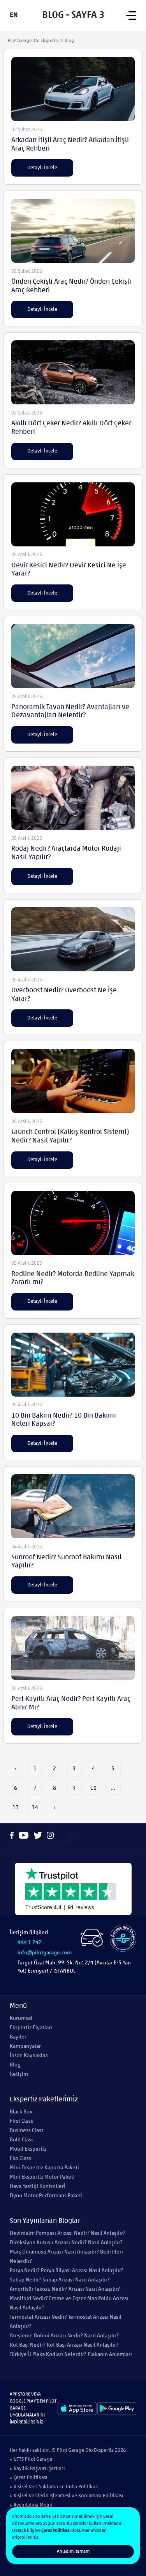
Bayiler (18, 2037)
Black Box (21, 2112)
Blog (15, 2065)
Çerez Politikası (31, 2478)
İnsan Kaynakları (29, 2056)
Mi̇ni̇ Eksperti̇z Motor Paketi (42, 2177)
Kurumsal (21, 2019)
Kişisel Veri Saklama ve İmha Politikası (56, 2487)
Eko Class (20, 2159)
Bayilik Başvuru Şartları (39, 2469)
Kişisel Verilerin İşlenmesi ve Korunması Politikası (69, 2496)
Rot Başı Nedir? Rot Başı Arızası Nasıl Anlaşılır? (64, 2345)
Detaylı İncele (42, 168)
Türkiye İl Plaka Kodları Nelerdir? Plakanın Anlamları (71, 2355)
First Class (21, 2121)
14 (35, 1808)
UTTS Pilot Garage (33, 2459)
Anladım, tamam (73, 2552)
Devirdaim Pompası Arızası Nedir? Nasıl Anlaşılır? (68, 2234)
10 (93, 1788)
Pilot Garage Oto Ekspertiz (33, 41)
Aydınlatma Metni (33, 2505)
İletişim (19, 2074)
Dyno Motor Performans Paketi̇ (46, 2196)
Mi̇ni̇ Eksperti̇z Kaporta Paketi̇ (44, 2168)
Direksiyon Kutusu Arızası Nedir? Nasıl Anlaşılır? (66, 2243)
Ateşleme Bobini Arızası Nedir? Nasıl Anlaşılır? (64, 2336)
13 (16, 1808)
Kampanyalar (25, 2046)
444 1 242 (30, 1943)
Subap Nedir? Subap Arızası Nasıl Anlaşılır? (60, 2280)
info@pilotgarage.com (45, 1953)
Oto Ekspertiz (99, 2450)
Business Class (27, 2131)
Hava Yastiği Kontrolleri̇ (38, 2187)
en (14, 16)
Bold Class (22, 2140)
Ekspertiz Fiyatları (31, 2028)
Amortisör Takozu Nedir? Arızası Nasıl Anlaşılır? (65, 2289)
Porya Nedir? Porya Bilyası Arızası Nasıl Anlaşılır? (67, 2271)
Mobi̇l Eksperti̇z (28, 2149)
